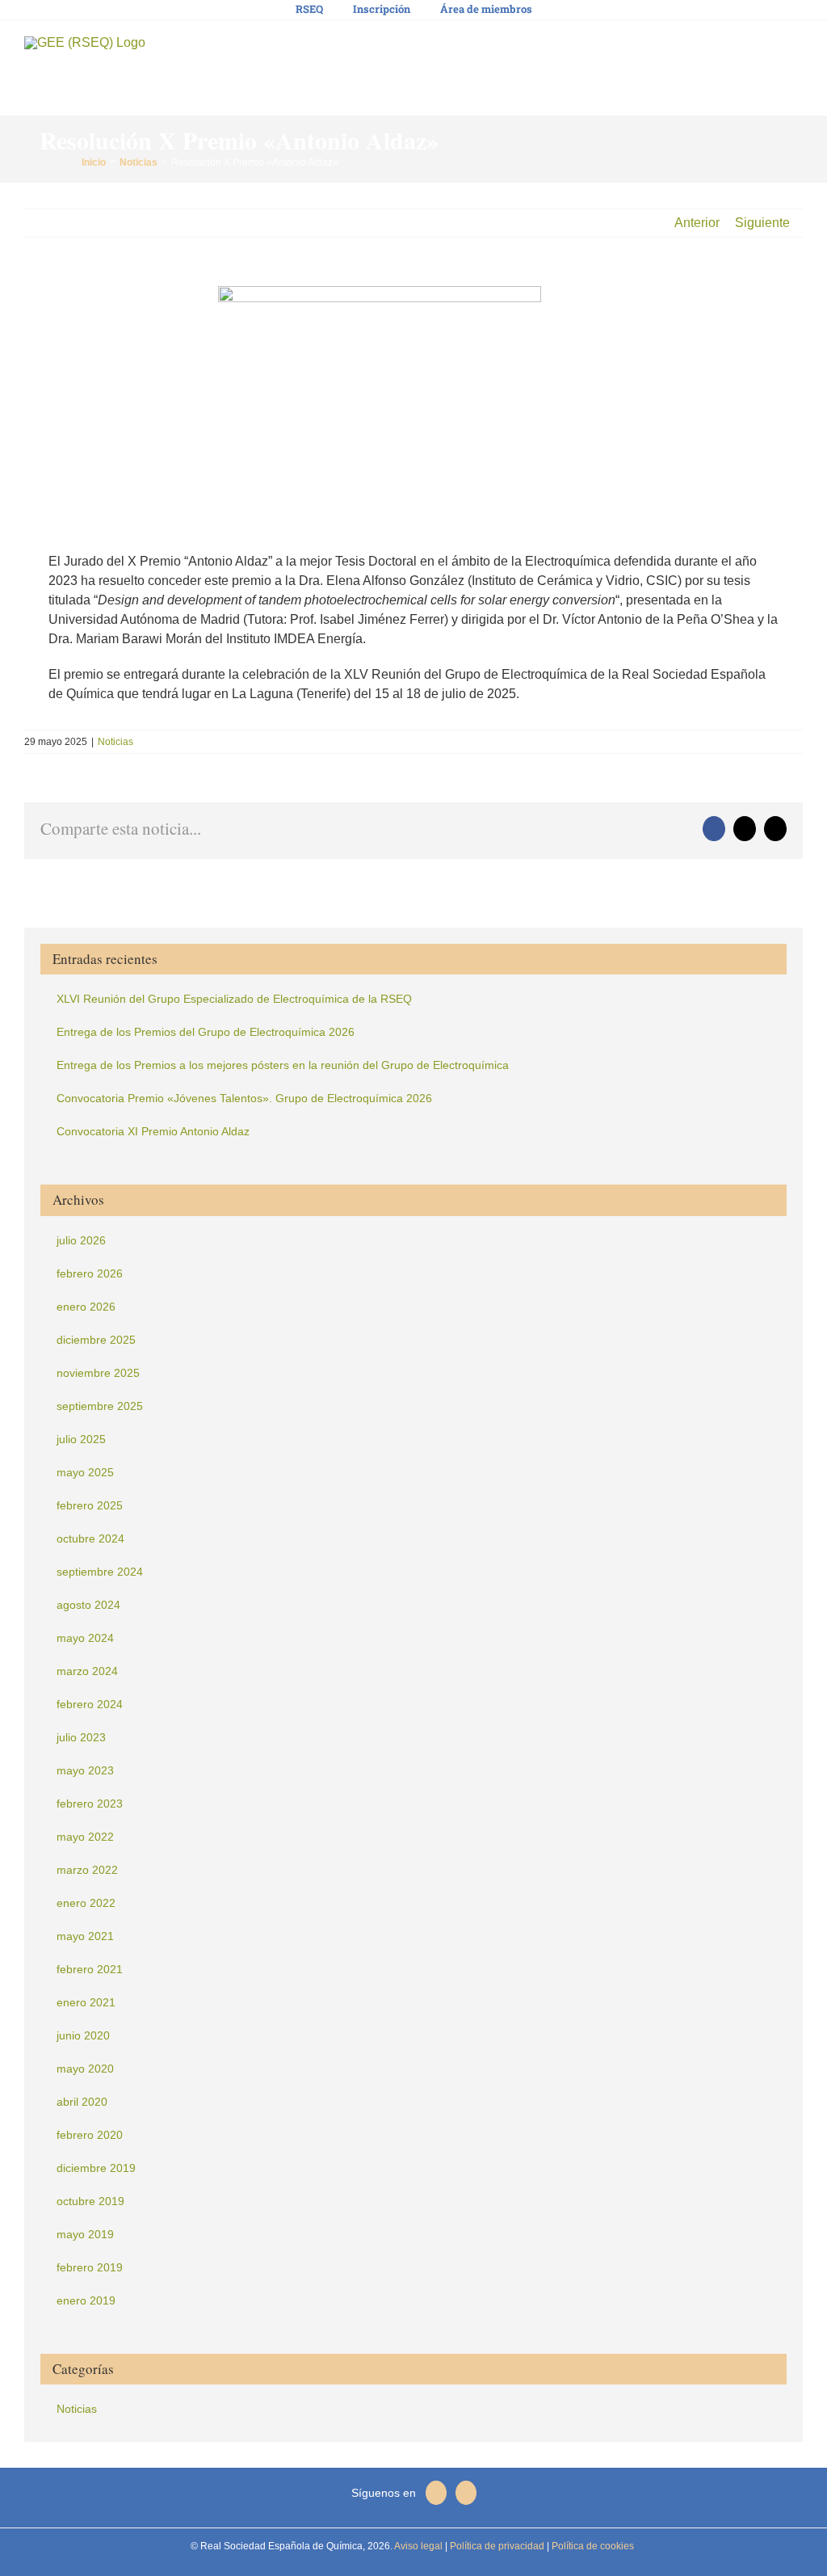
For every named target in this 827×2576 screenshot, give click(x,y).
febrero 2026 (90, 1273)
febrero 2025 (90, 1505)
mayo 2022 (85, 1837)
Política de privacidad (496, 2546)
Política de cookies (592, 2546)
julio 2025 (81, 1439)
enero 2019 (86, 2300)
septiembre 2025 (100, 1406)
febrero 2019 (90, 2267)
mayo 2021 (85, 1936)
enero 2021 (86, 2002)
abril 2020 (82, 2102)
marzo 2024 (87, 1671)
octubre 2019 (90, 2201)
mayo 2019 (85, 2234)
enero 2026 (86, 1307)
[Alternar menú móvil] (796, 49)
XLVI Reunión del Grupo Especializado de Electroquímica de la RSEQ (234, 999)
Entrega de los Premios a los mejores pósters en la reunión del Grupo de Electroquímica (283, 1065)
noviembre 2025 (98, 1373)
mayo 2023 (85, 1770)
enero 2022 (86, 1903)
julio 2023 (81, 1737)
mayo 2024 (85, 1638)
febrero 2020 (90, 2135)
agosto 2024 (88, 1605)
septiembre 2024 (100, 1572)
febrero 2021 (90, 1969)
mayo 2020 (85, 2069)
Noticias (115, 742)
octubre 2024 (90, 1538)
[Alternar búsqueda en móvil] (767, 49)
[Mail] (466, 2493)
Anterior (697, 223)
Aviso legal (418, 2546)
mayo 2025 (85, 1472)
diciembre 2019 (96, 2168)
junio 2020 (83, 2035)
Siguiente (762, 223)
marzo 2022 (87, 1870)
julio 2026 (81, 1240)
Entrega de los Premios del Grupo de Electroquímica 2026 (206, 1032)
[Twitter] (436, 2493)
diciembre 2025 (96, 1340)
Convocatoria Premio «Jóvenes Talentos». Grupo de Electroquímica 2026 (244, 1098)
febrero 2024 (90, 1704)
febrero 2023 (90, 1804)
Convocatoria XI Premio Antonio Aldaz (153, 1131)
